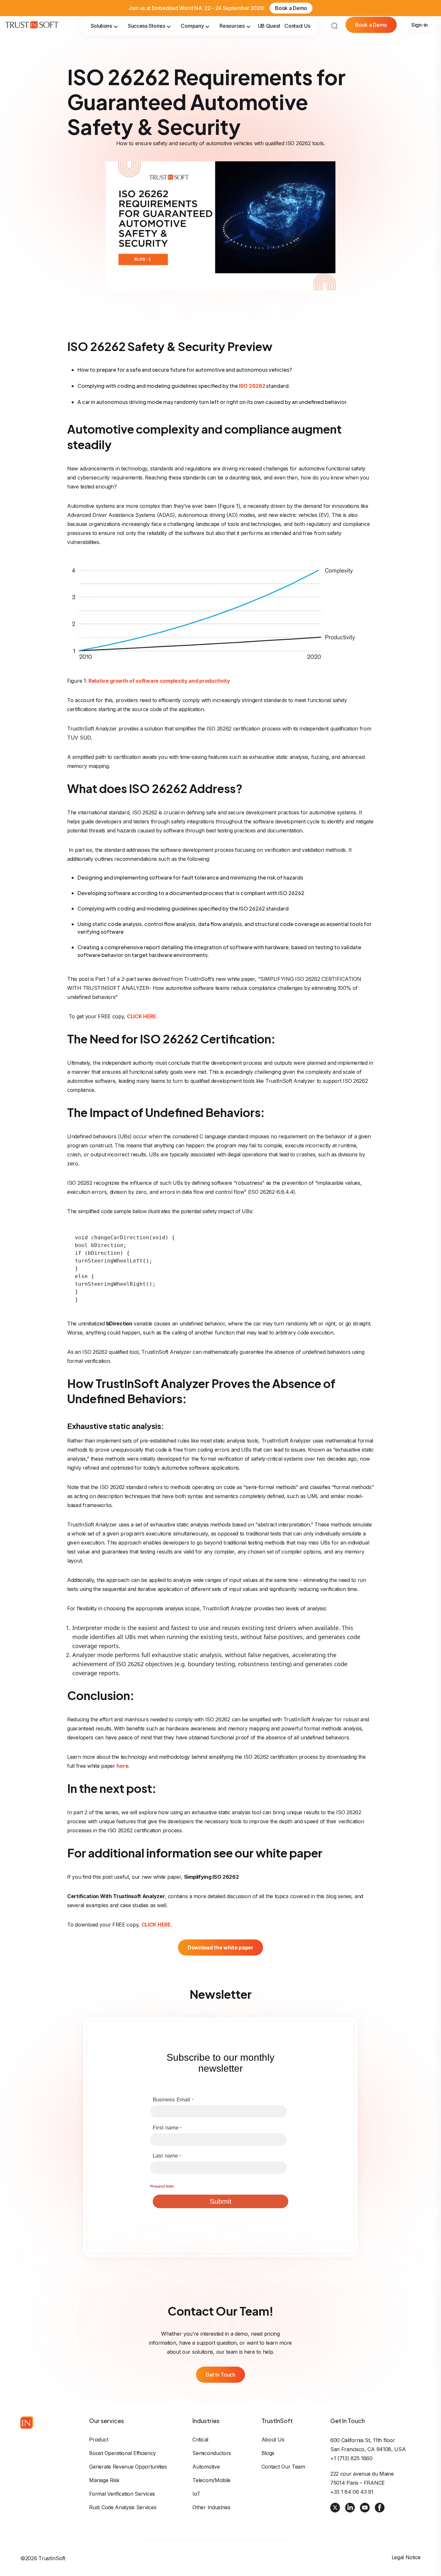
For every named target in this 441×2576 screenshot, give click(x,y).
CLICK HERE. (142, 1016)
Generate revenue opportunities (128, 2467)
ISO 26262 (252, 386)
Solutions (101, 28)
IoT (196, 2494)
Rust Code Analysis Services (123, 2507)
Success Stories (147, 28)
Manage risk (104, 2480)
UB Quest (269, 28)
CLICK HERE (156, 1925)
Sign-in (420, 27)
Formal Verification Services (122, 2494)
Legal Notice (406, 2557)
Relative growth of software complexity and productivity (159, 681)
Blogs (268, 2453)
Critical (200, 2440)
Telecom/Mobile (211, 2480)
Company (192, 28)
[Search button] (334, 28)
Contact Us (297, 28)
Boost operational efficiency (123, 2453)
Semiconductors (212, 2453)
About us (273, 2440)
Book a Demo (291, 8)
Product (99, 2440)
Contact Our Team (283, 2467)
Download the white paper (221, 1947)
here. (123, 1766)
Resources (232, 28)
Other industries (211, 2507)
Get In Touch (220, 2375)
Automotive (206, 2467)
